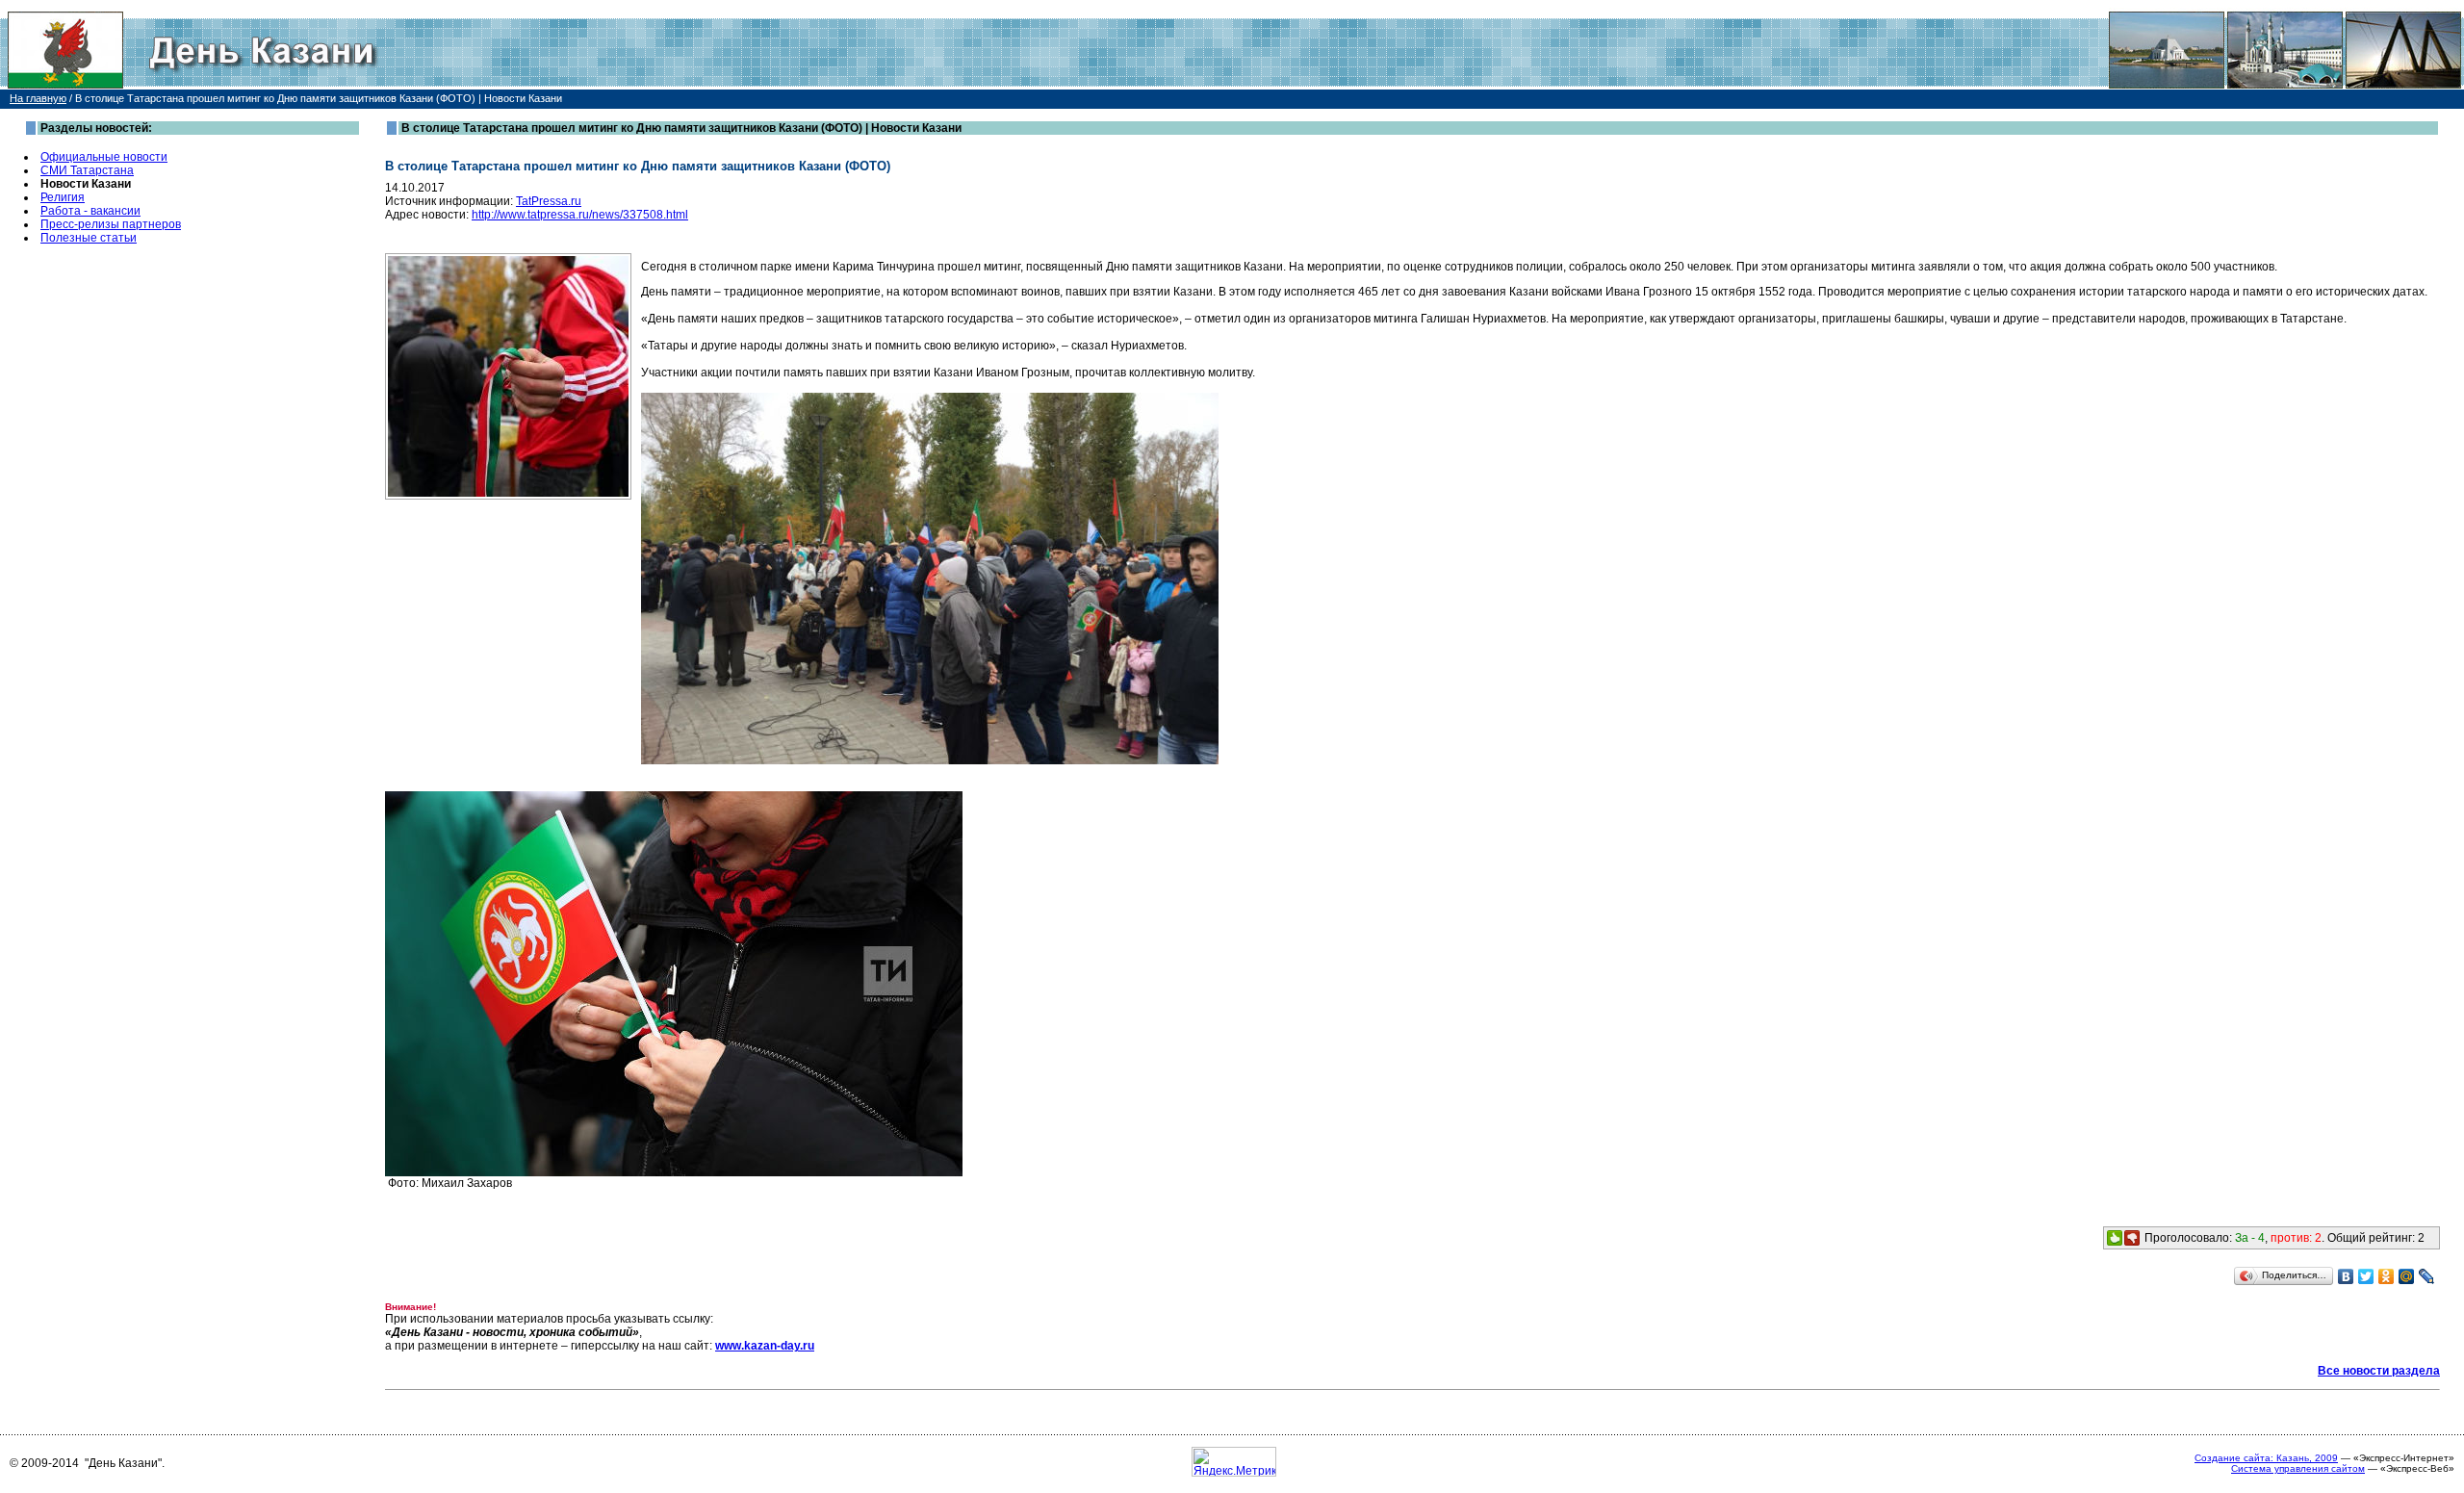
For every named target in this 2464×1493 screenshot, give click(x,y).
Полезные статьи (89, 238)
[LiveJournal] (2427, 1276)
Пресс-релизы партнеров (111, 224)
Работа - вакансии (90, 211)
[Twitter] (2366, 1276)
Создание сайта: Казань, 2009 (2266, 1458)
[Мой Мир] (2407, 1276)
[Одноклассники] (2387, 1276)
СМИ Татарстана (87, 170)
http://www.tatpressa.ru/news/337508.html (580, 215)
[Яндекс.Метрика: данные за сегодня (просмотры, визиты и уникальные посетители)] (1234, 1462)
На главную (38, 98)
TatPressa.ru (549, 201)
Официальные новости (104, 157)
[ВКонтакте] (2346, 1276)
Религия (63, 197)
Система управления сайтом (2298, 1468)
